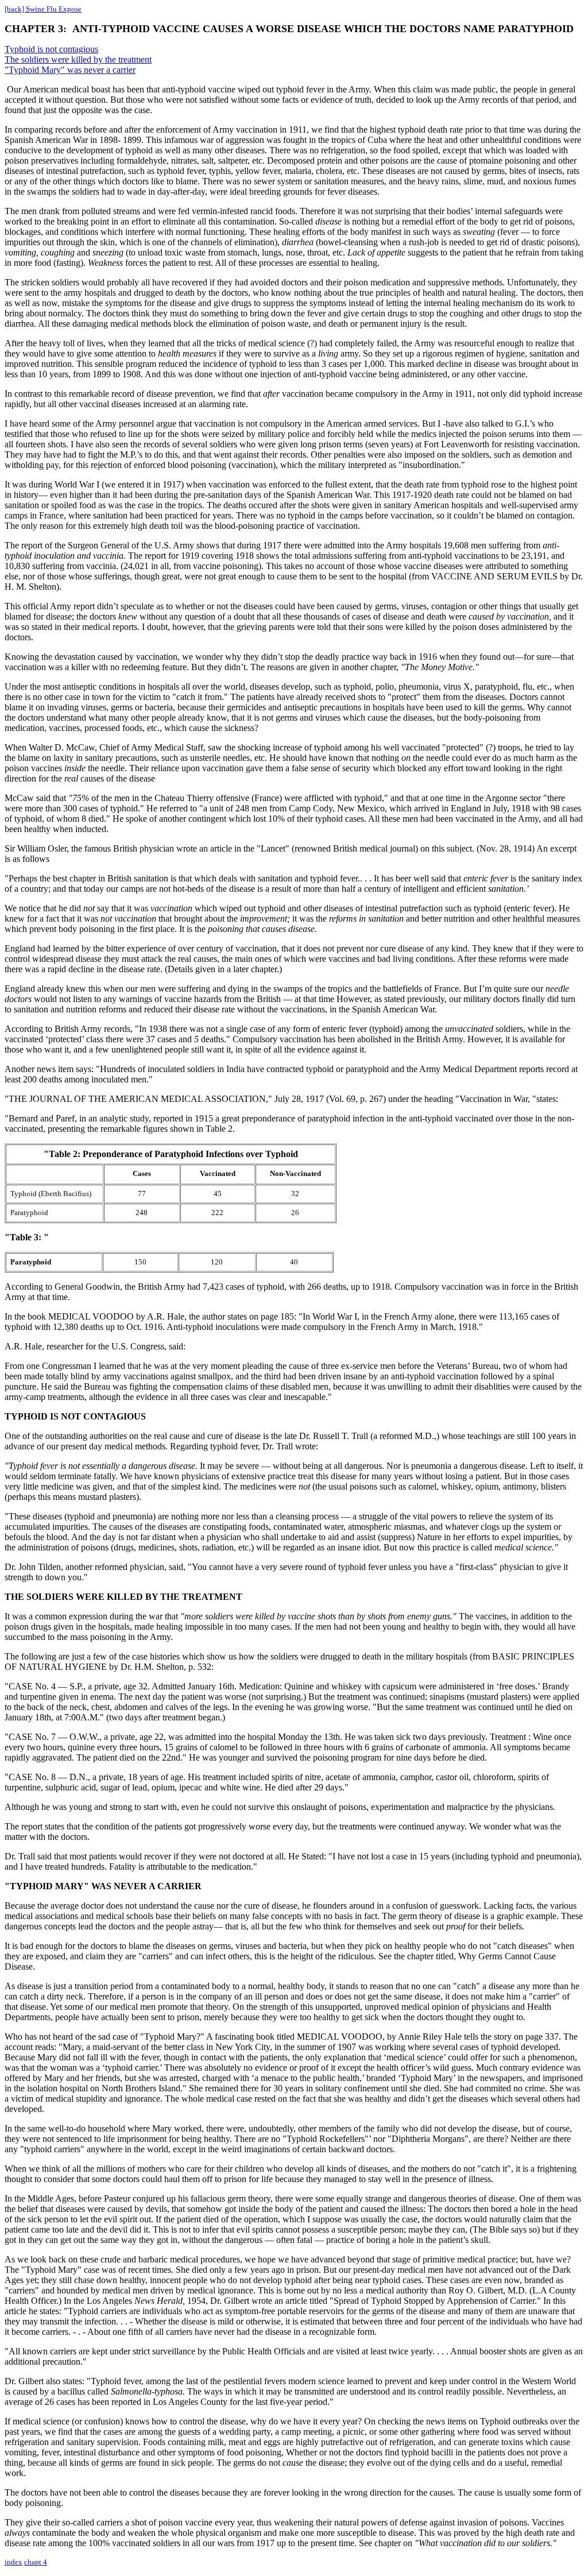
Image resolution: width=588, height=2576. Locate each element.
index (13, 2562)
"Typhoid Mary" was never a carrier (70, 70)
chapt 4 (36, 2562)
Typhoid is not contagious (51, 49)
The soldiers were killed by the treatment (78, 59)
